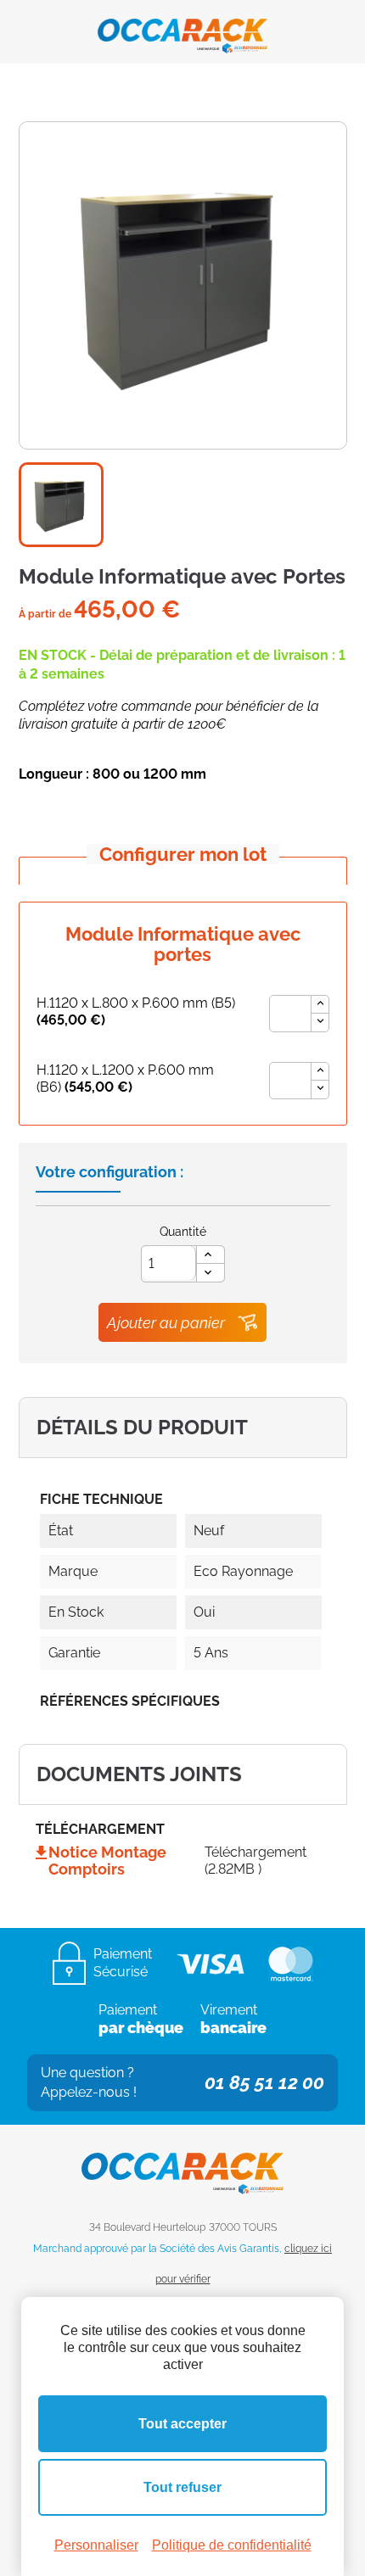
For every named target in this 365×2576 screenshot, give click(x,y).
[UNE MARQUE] (182, 30)
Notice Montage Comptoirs (107, 1861)
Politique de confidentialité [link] (232, 2545)
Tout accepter (182, 2424)
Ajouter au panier (166, 1323)
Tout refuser (182, 2487)
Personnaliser (96, 2545)
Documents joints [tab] (139, 1774)
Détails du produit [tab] (142, 1427)
